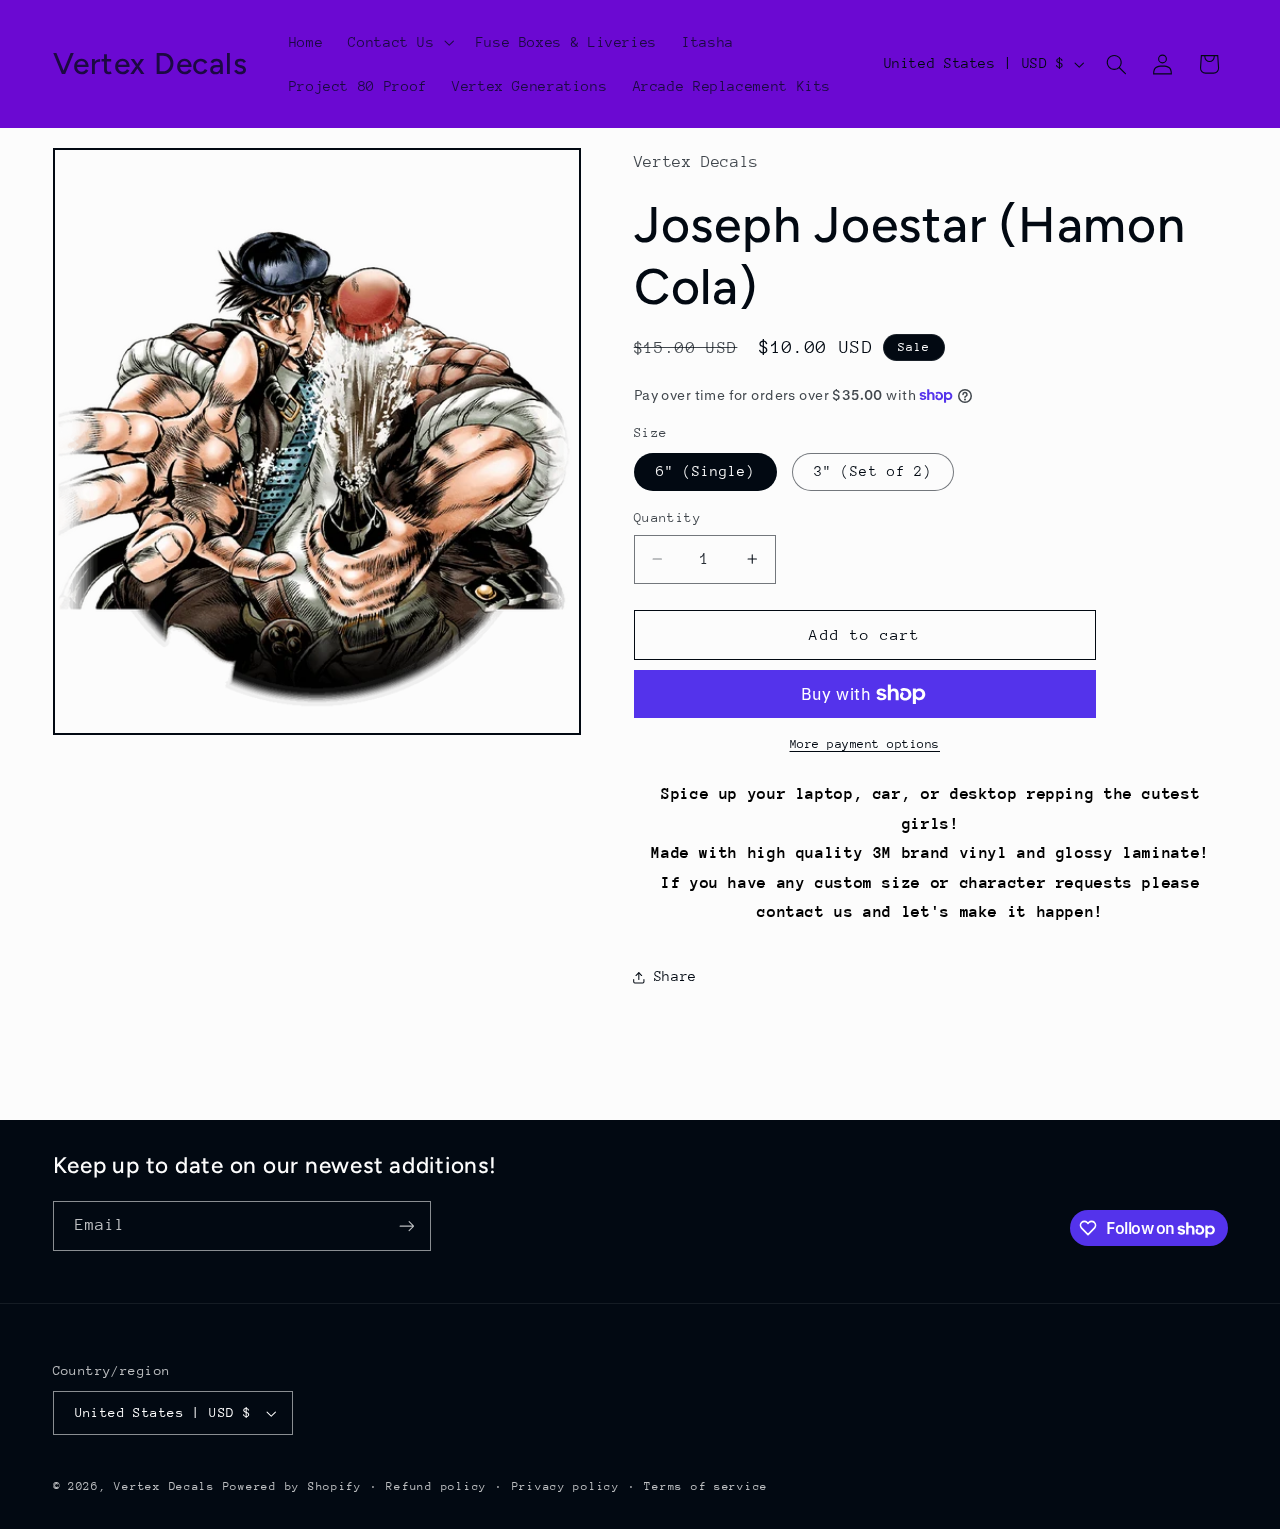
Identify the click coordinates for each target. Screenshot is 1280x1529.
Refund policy (436, 1486)
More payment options (865, 744)
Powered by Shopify (292, 1486)
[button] (399, 42)
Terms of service (706, 1486)
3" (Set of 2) (873, 471)
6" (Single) (706, 471)
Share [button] (675, 976)
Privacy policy (566, 1486)
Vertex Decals (164, 1486)
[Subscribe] (406, 1225)
